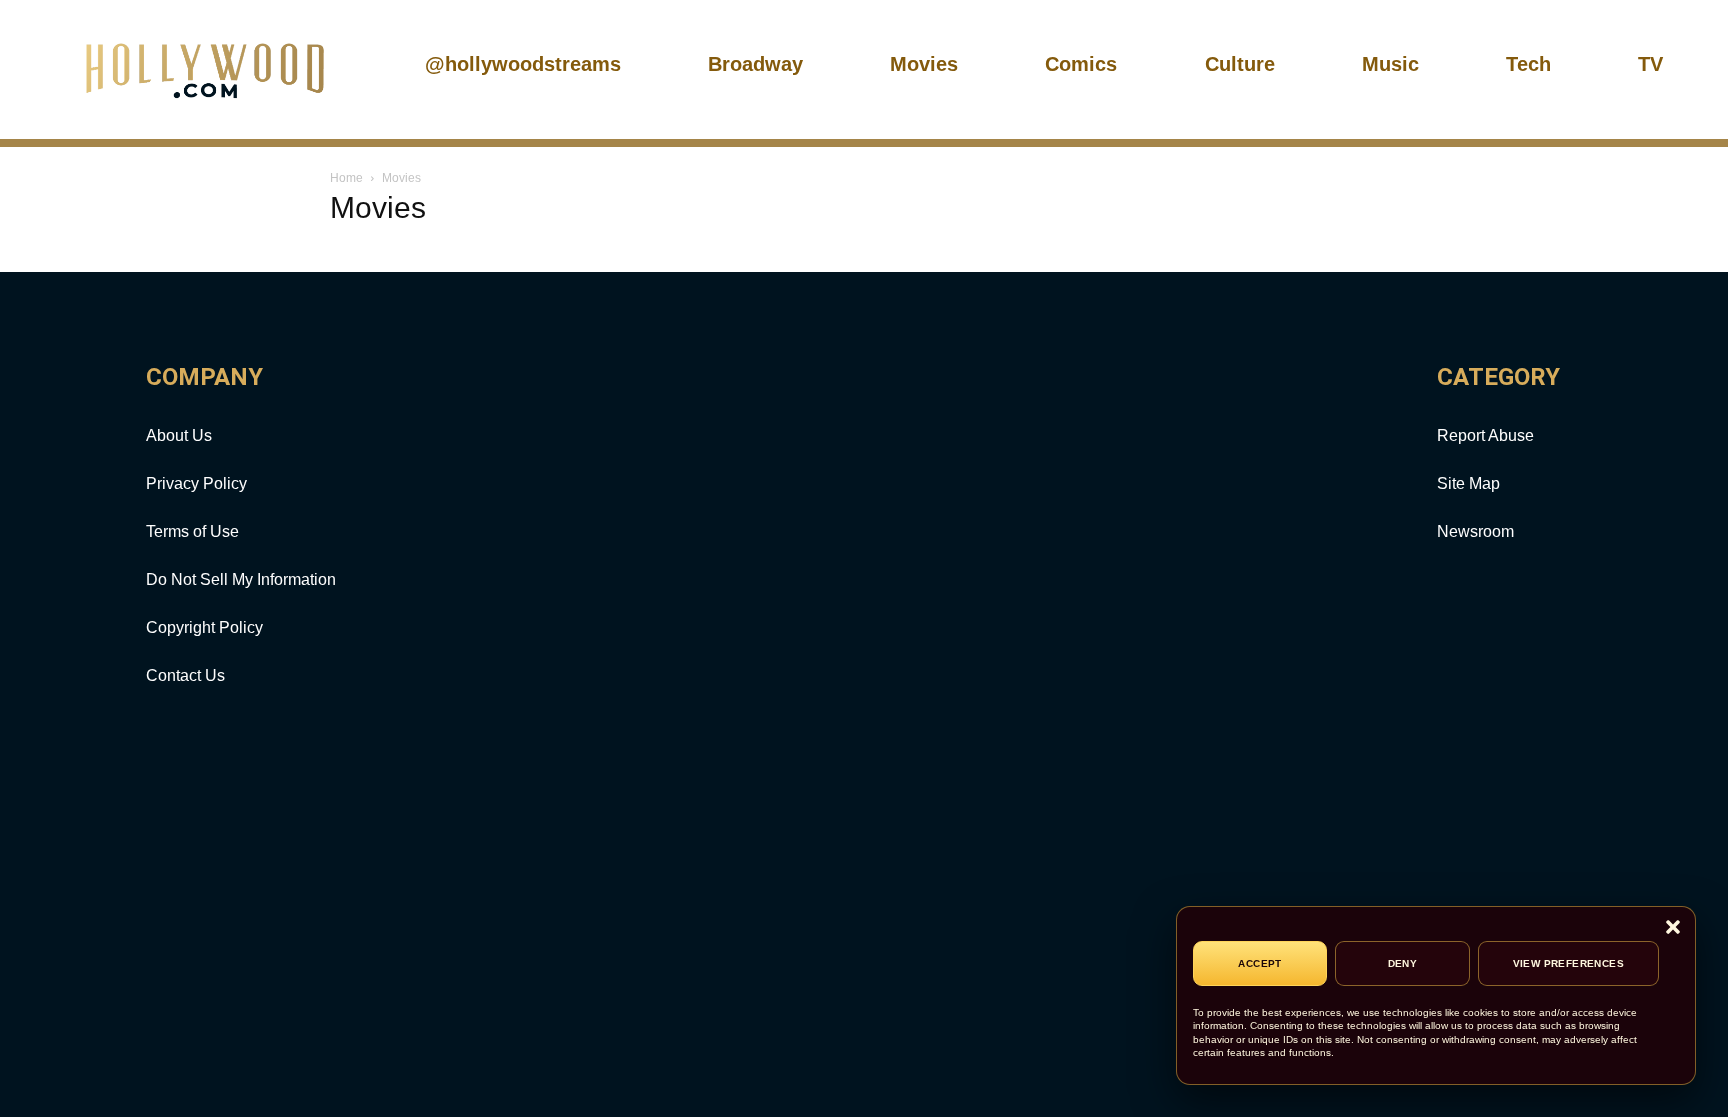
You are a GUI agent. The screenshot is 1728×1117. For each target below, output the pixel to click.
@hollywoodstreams (523, 64)
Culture (1240, 64)
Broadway (755, 64)
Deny (1403, 963)
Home (346, 178)
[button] (1673, 928)
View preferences (1568, 963)
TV (1650, 64)
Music (1390, 64)
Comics (1081, 64)
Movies (924, 64)
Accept (1259, 963)
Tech (1528, 64)
